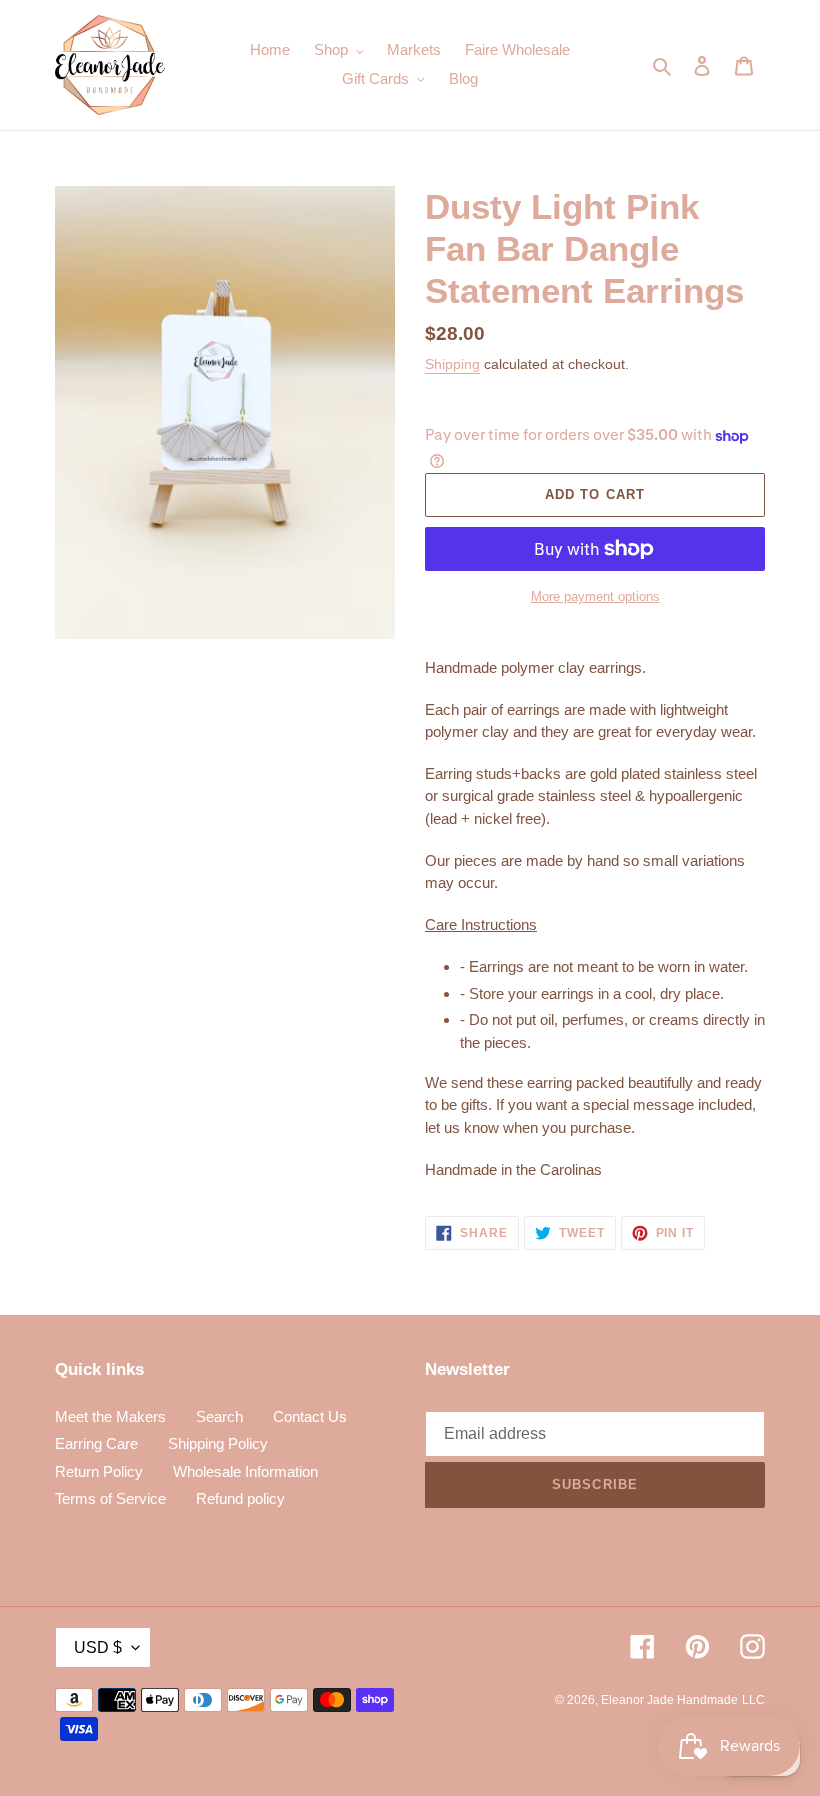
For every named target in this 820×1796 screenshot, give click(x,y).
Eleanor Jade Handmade (669, 1700)
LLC (753, 1700)
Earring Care (96, 1443)
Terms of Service (110, 1498)
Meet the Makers (110, 1416)
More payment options (595, 596)
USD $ (98, 1647)
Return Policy (99, 1471)
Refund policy (240, 1498)
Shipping (452, 364)
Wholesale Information (245, 1471)
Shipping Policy (218, 1443)
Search (219, 1416)
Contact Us (310, 1416)
